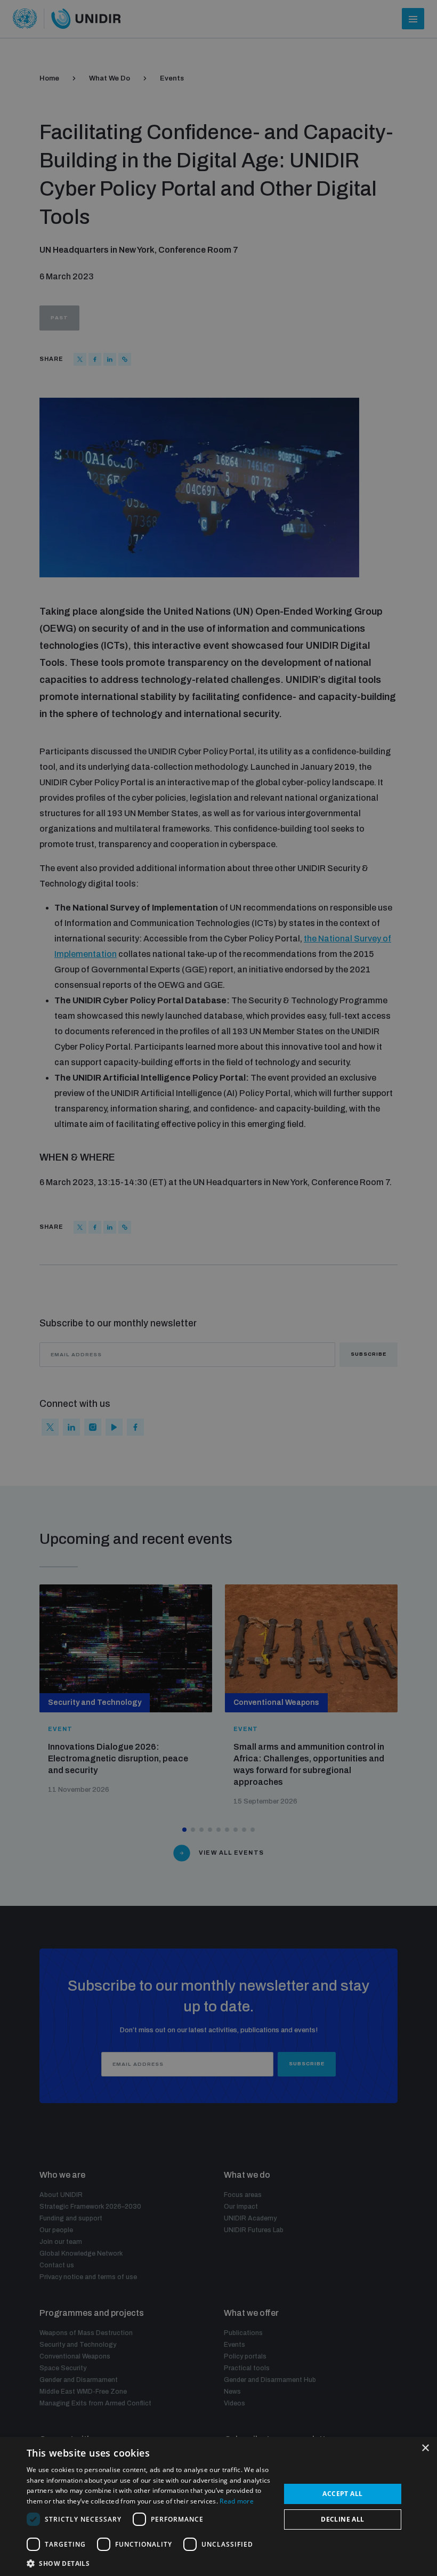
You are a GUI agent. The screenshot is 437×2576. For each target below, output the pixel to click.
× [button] (425, 2448)
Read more (237, 2501)
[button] (150, 2562)
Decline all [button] (342, 2519)
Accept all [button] (342, 2494)
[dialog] (218, 2506)
